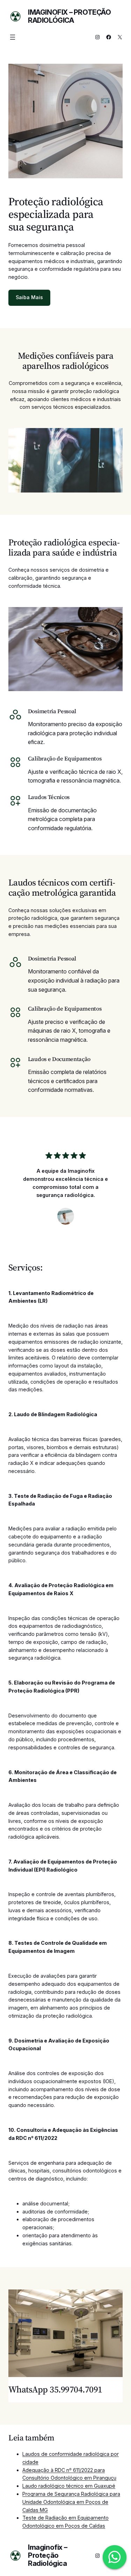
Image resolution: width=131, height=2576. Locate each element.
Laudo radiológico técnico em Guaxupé (69, 2486)
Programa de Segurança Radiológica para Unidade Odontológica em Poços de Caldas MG (71, 2502)
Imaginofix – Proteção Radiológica (70, 16)
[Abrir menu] (13, 37)
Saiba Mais (29, 297)
